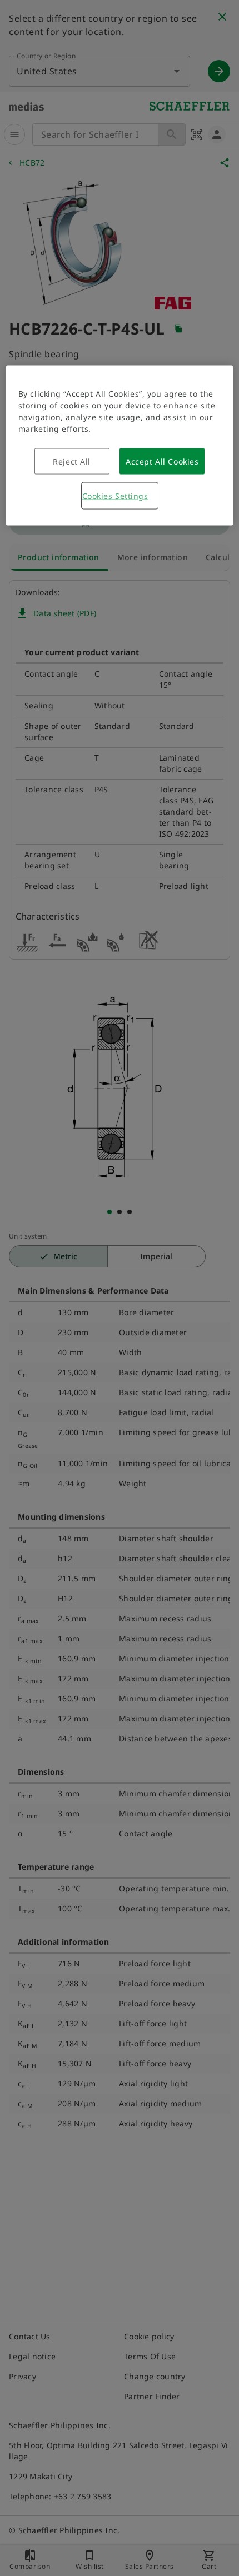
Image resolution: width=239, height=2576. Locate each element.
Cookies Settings (115, 496)
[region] (120, 446)
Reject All (72, 461)
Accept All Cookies (162, 461)
